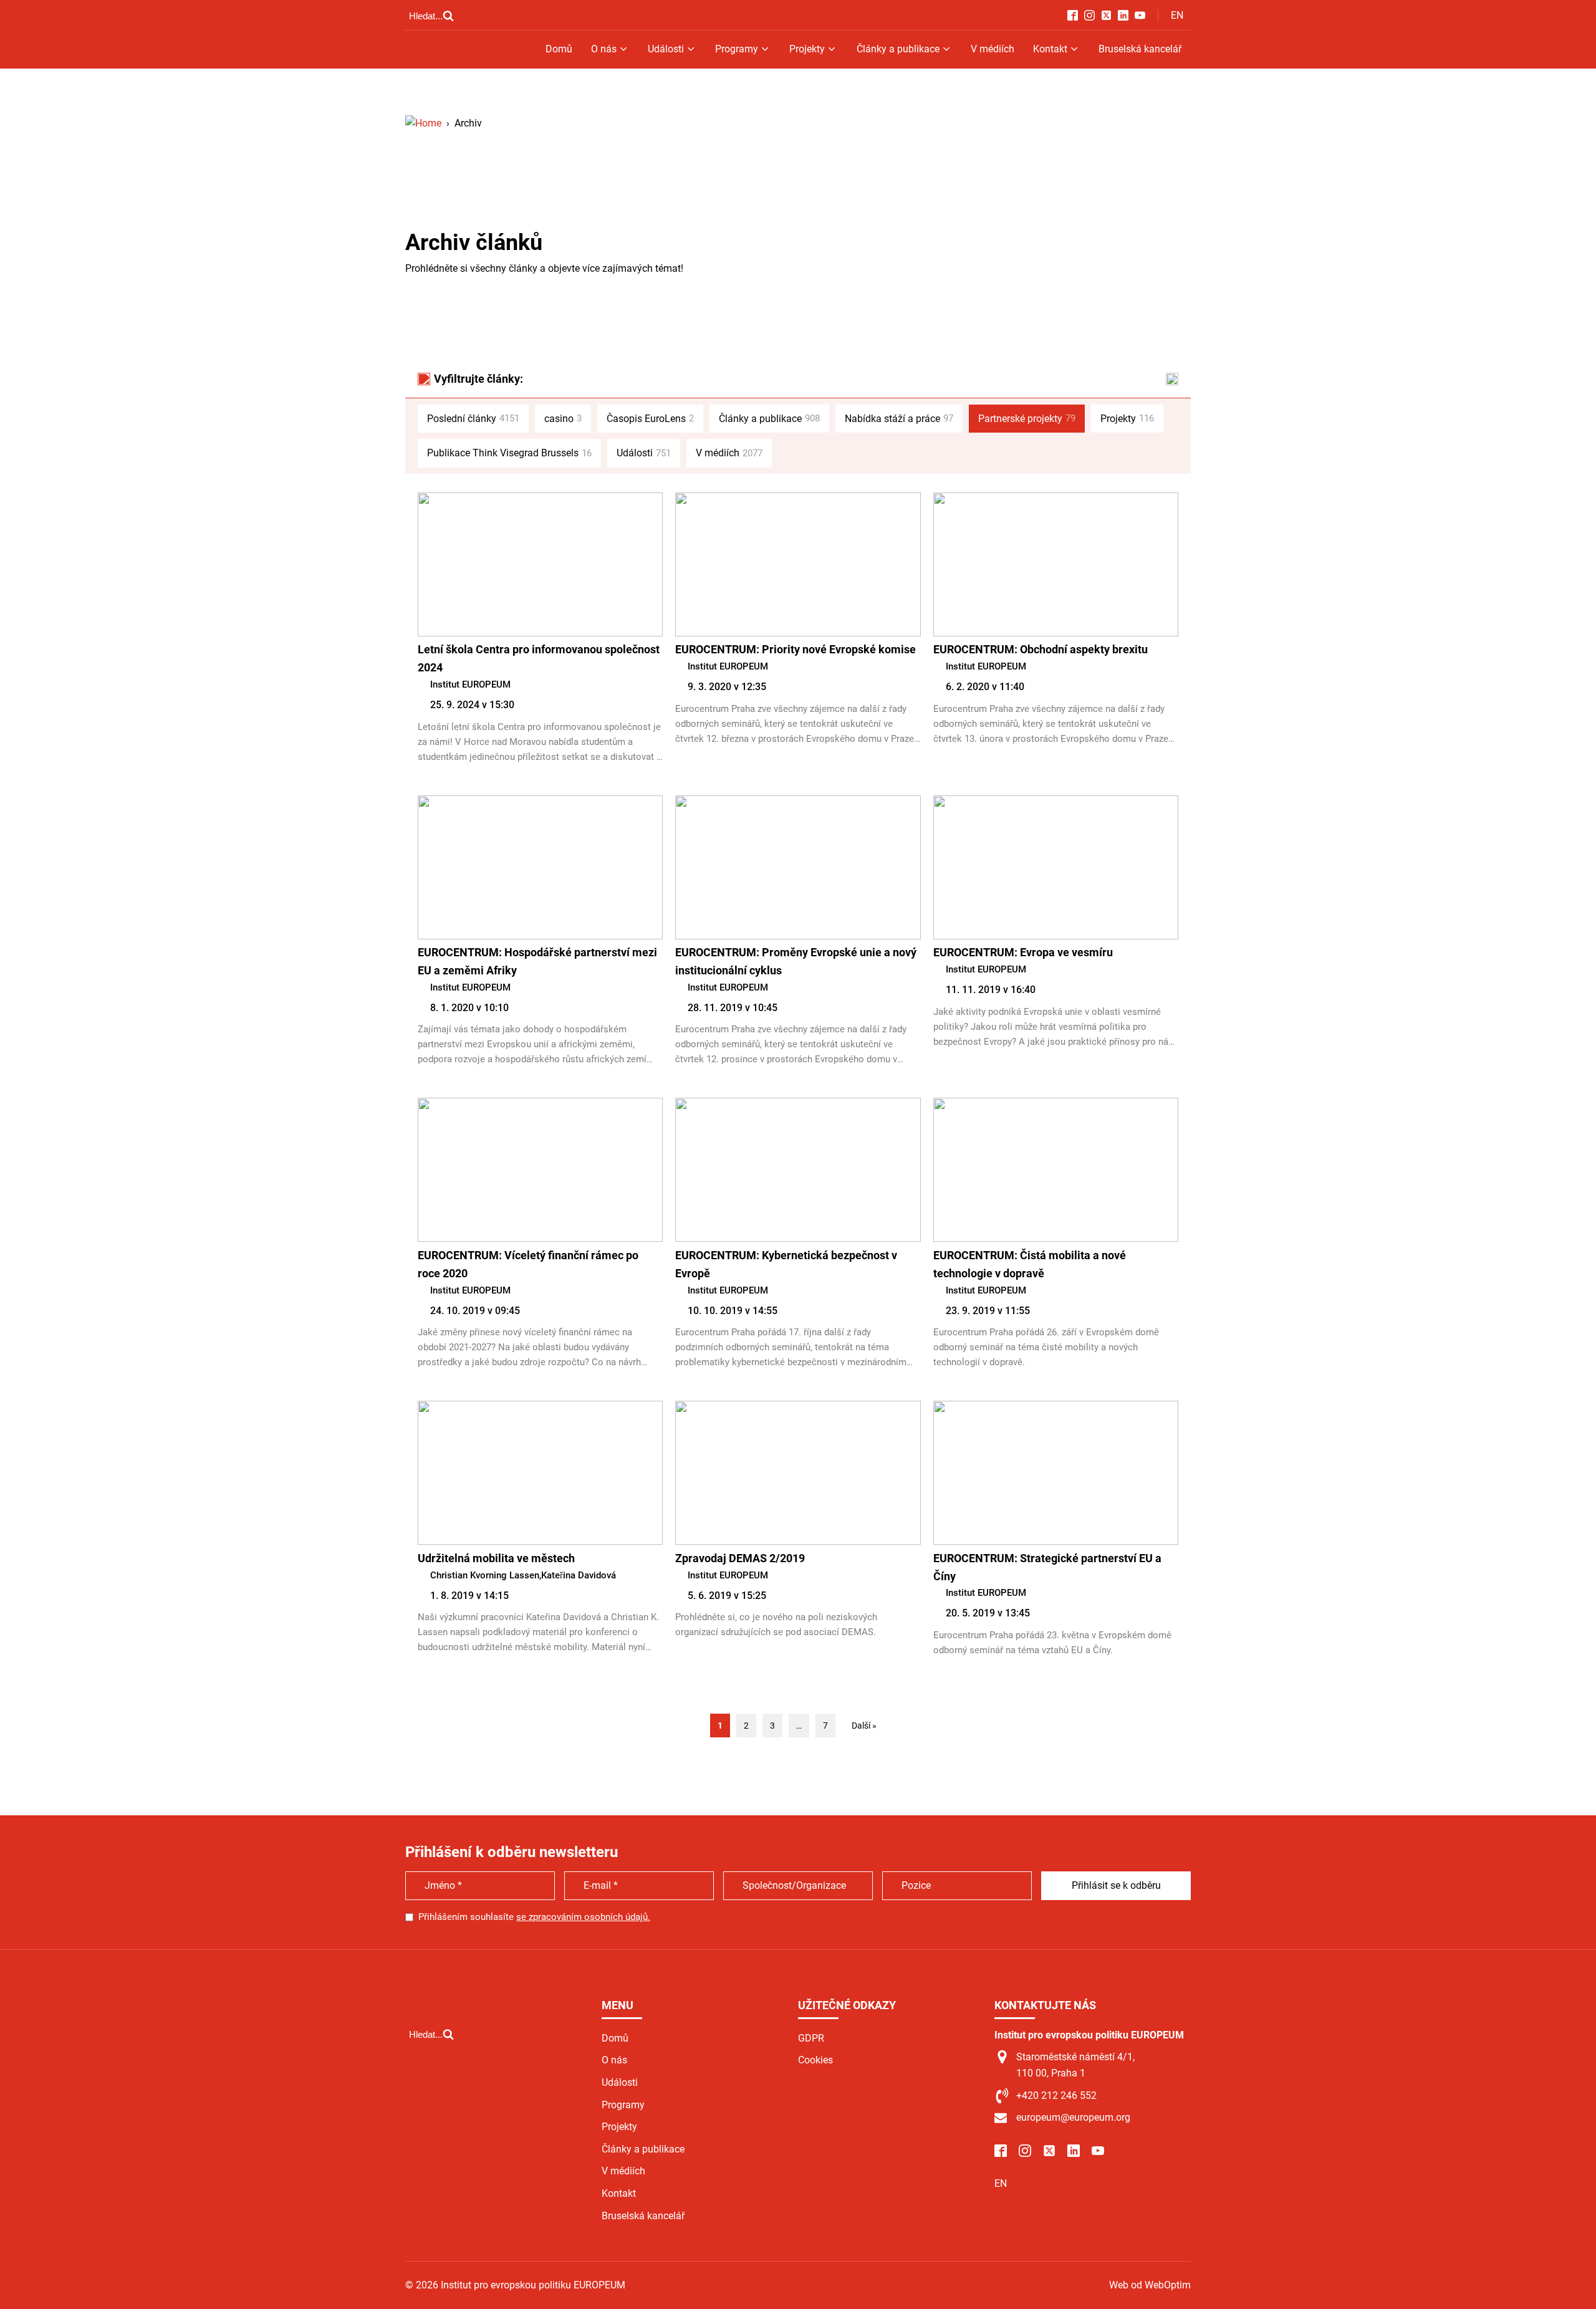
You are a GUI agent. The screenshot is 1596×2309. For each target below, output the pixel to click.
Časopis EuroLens (650, 419)
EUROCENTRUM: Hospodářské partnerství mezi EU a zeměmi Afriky (537, 961)
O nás (604, 49)
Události (666, 49)
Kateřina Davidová (579, 1575)
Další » (864, 1726)
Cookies (815, 2060)
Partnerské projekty (1027, 419)
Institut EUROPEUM (470, 684)
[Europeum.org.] (423, 123)
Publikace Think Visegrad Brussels (509, 453)
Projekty (807, 49)
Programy (737, 49)
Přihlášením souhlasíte (534, 1917)
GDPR (811, 2038)
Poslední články (473, 419)
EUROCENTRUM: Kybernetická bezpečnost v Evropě (786, 1264)
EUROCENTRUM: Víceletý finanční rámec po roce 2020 (528, 1264)
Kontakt (1050, 49)
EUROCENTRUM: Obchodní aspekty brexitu (1041, 649)
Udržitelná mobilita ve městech (496, 1558)
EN (1177, 15)
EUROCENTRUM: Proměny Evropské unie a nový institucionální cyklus (796, 961)
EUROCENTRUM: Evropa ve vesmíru (1023, 952)
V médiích (993, 49)
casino (563, 419)
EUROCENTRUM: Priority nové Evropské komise (796, 649)
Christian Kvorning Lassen (485, 1575)
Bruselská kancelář (1140, 49)
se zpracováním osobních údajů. (583, 1917)
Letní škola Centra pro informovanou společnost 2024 (539, 658)
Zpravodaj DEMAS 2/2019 (740, 1558)
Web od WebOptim (1150, 2285)
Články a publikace (898, 49)
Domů (559, 49)
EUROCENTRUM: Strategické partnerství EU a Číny (1047, 1567)
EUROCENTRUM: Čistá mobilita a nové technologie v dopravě (1030, 1264)
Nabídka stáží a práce (899, 419)
